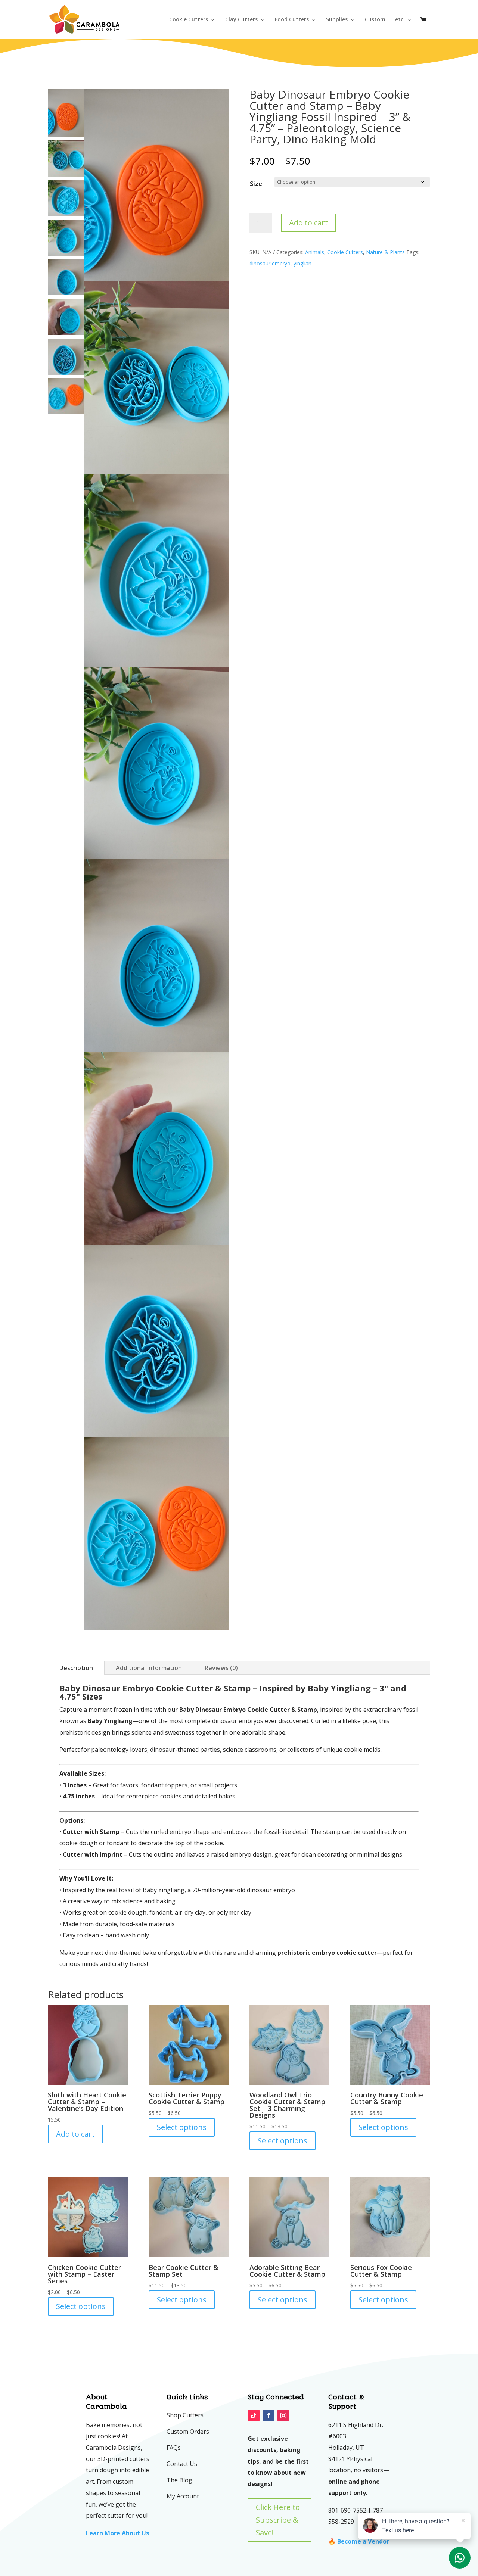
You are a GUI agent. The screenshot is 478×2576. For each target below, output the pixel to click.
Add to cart (308, 223)
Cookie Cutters (189, 20)
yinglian (302, 263)
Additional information (149, 1668)
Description (76, 1668)
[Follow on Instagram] (283, 2415)
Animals (315, 252)
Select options (182, 2127)
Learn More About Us (117, 2533)
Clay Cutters (241, 20)
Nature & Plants (385, 252)
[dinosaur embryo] (156, 378)
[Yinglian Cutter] (156, 185)
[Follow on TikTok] (254, 2415)
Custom (375, 20)
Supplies (337, 20)
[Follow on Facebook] (269, 2415)
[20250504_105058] (156, 763)
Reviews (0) (221, 1668)
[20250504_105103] (156, 956)
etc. (400, 20)
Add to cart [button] (75, 2134)
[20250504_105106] (156, 1148)
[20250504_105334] (156, 1533)
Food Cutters (292, 20)
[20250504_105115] (156, 1341)
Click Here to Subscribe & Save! (278, 2520)
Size (256, 184)
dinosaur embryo (270, 263)
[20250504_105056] (156, 570)
